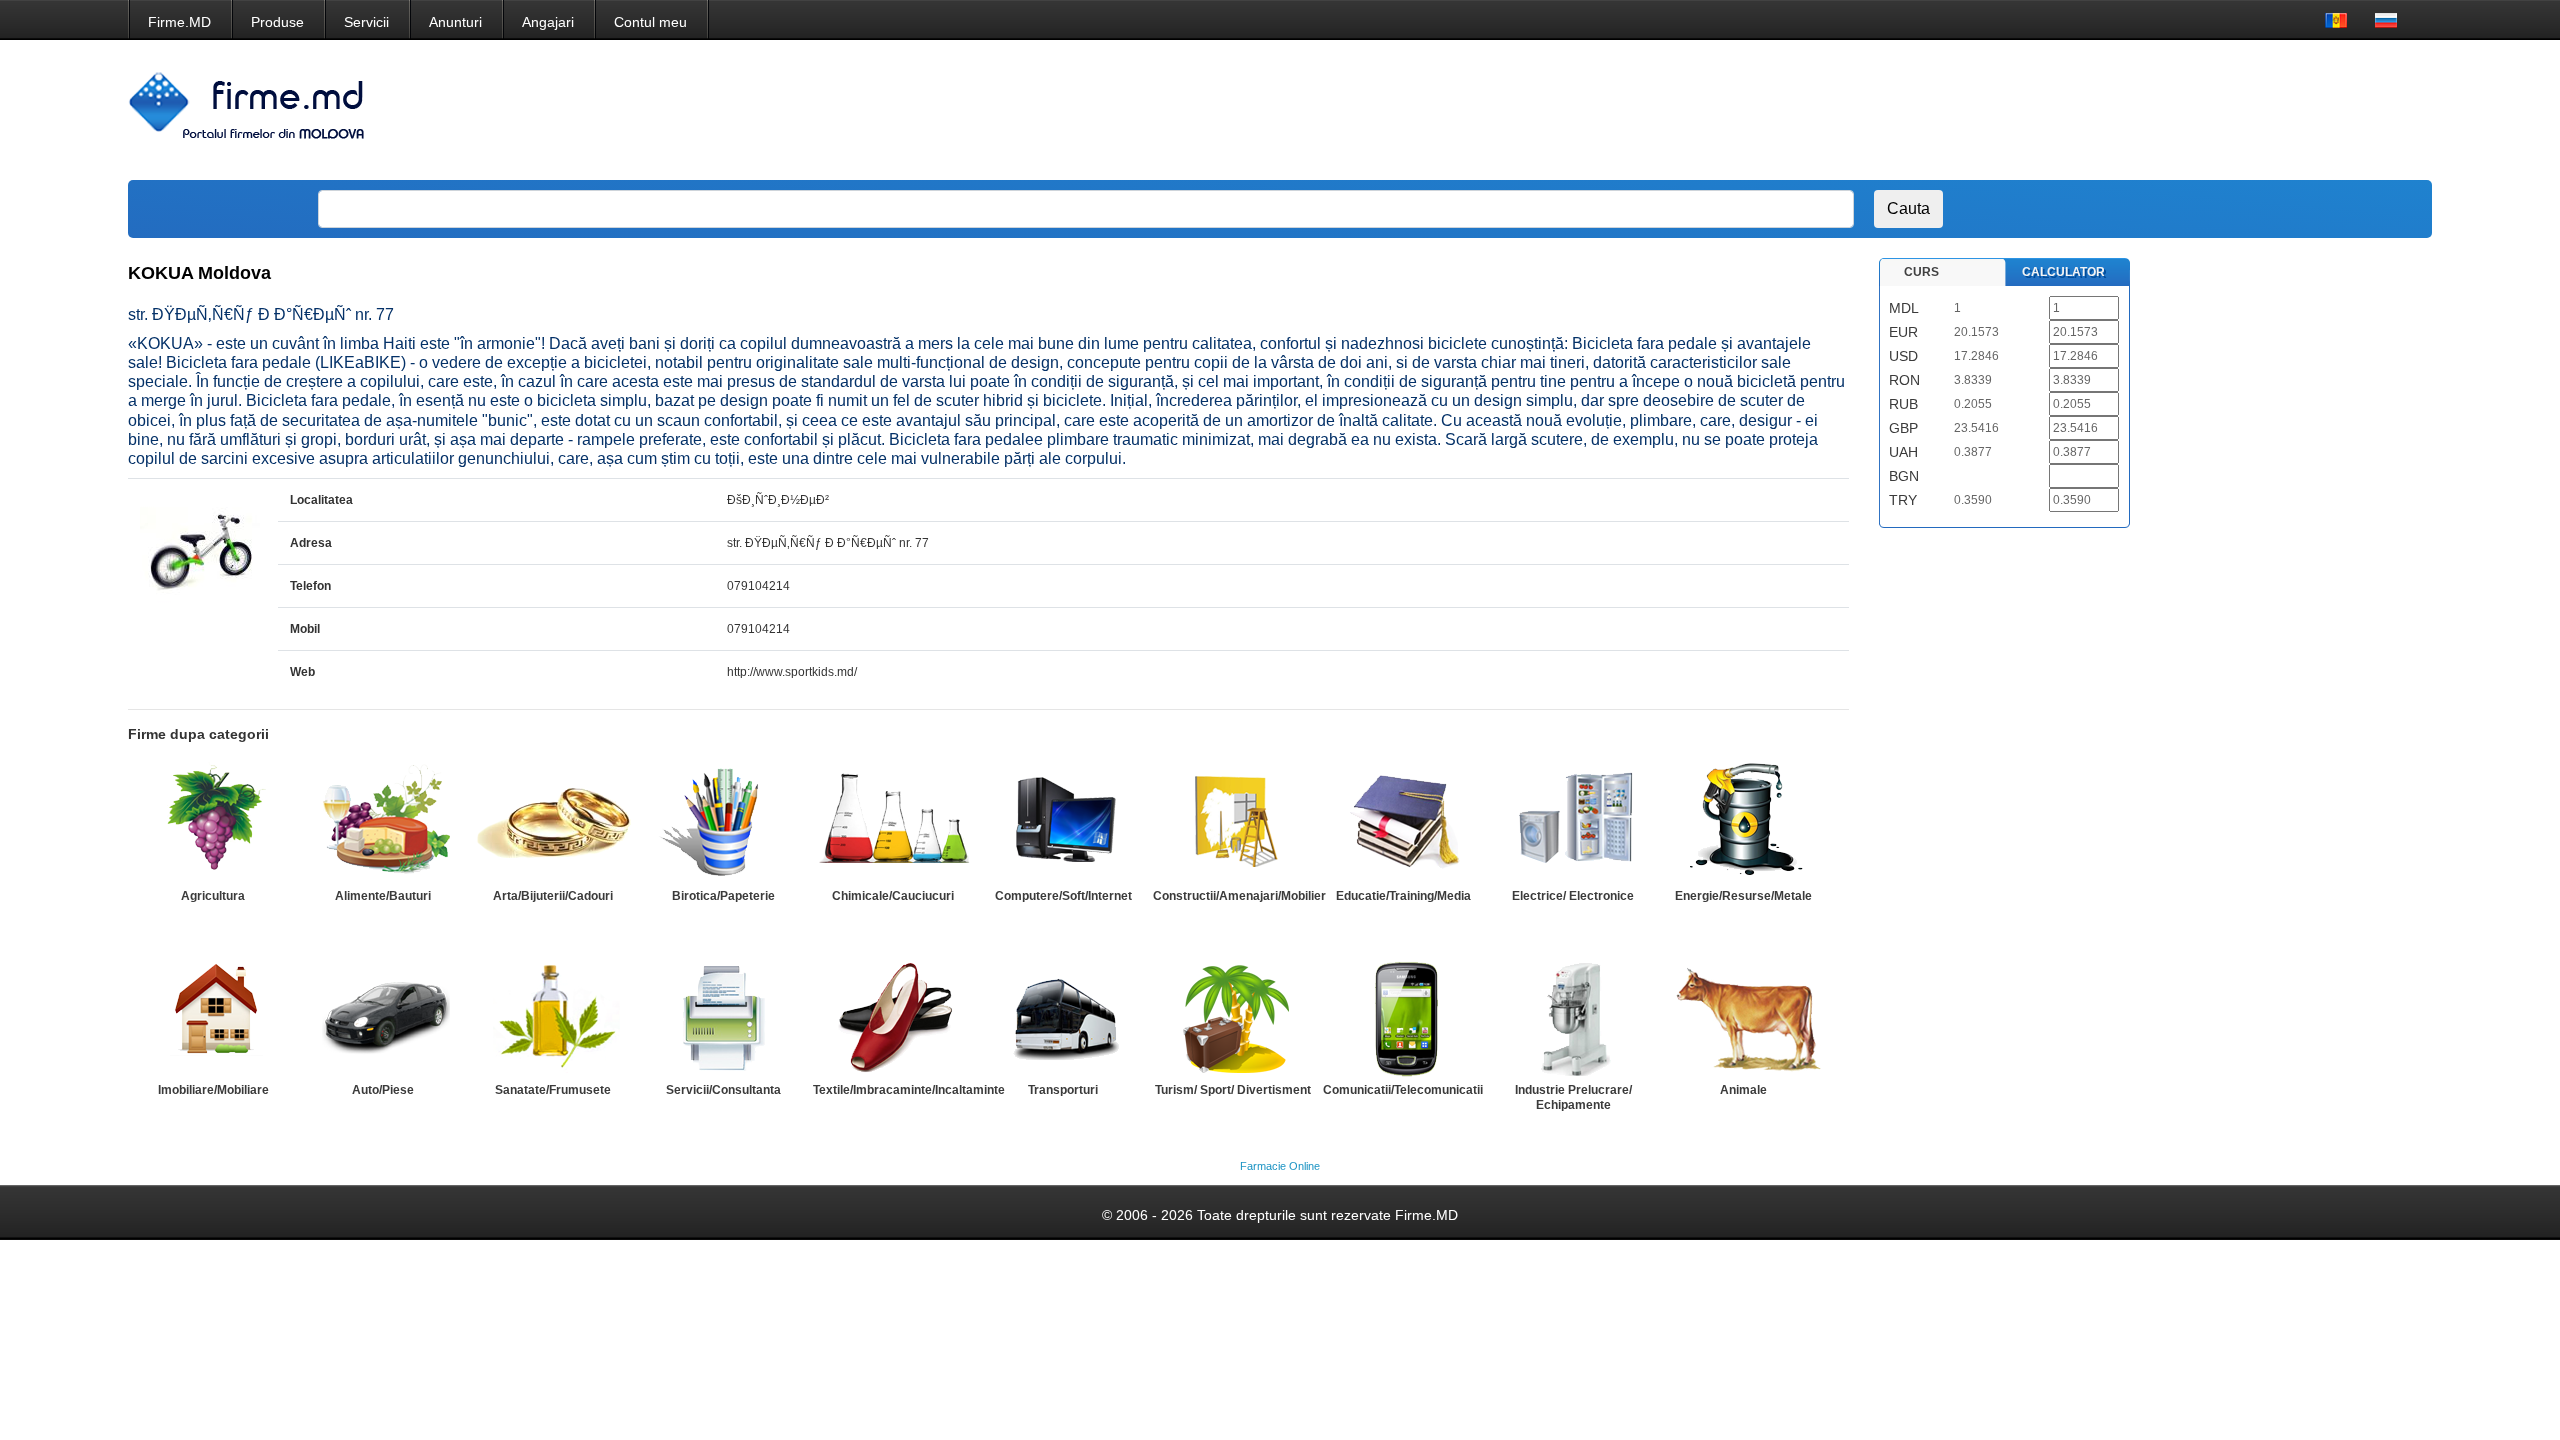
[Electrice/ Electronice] (1573, 822)
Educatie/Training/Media (1403, 896)
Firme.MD (179, 22)
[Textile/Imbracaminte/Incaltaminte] (893, 1016)
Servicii (366, 22)
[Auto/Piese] (383, 1016)
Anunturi (455, 22)
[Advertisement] (2045, 110)
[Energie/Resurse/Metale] (1743, 822)
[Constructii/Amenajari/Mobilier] (1233, 822)
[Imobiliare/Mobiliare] (213, 1016)
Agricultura (213, 896)
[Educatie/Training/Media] (1403, 822)
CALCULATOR (2063, 272)
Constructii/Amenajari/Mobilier (1239, 896)
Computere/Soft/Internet (1063, 896)
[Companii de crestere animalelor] (1743, 1016)
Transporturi (1063, 1090)
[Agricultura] (213, 822)
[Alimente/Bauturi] (383, 822)
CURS (1921, 272)
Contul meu (650, 22)
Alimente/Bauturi (383, 896)
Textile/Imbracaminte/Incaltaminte (909, 1090)
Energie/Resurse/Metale (1743, 896)
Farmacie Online (1280, 1166)
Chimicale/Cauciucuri (893, 896)
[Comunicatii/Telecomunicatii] (1403, 1016)
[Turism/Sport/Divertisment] (1233, 1016)
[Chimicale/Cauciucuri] (893, 822)
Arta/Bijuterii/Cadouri (553, 896)
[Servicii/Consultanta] (723, 1016)
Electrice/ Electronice (1573, 896)
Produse (277, 22)
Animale (1743, 1090)
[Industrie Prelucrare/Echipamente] (1573, 1016)
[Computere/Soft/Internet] (1063, 822)
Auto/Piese (383, 1090)
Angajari (548, 22)
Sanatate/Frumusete (553, 1090)
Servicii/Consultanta (723, 1090)
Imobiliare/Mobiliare (213, 1090)
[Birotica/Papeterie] (723, 822)
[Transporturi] (1063, 1016)
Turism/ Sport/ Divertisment (1233, 1090)
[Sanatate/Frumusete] (553, 1016)
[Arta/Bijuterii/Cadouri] (553, 822)
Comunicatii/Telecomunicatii (1403, 1090)
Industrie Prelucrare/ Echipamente (1573, 1097)
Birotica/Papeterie (723, 896)
